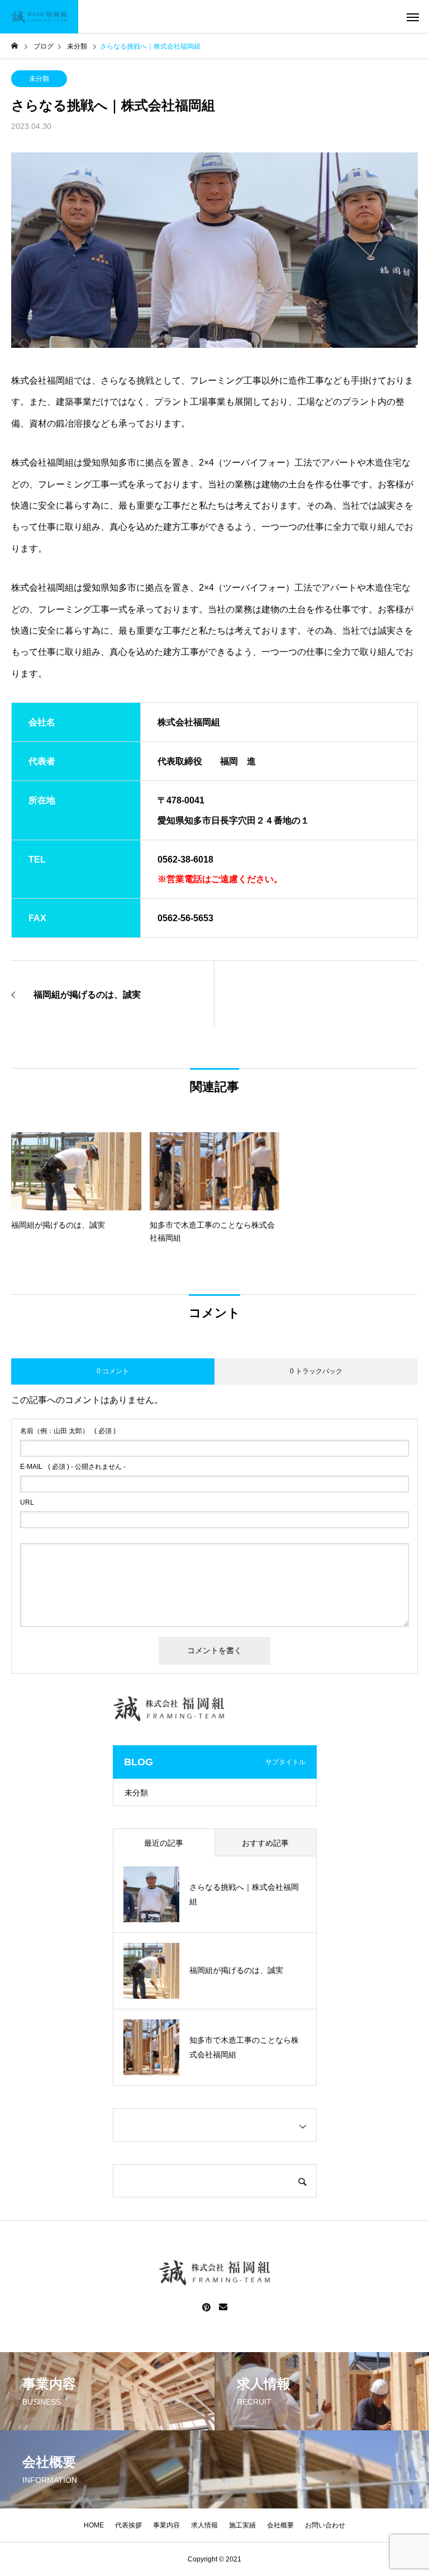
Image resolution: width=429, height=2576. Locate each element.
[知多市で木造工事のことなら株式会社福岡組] (39, 17)
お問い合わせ (325, 2525)
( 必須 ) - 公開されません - (73, 1467)
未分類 (39, 79)
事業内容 (166, 2525)
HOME (94, 2525)
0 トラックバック (316, 1371)
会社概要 (280, 2525)
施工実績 (242, 2525)
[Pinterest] (207, 2307)
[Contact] (223, 2307)
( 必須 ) (68, 1431)
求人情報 (204, 2525)
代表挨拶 (128, 2525)
